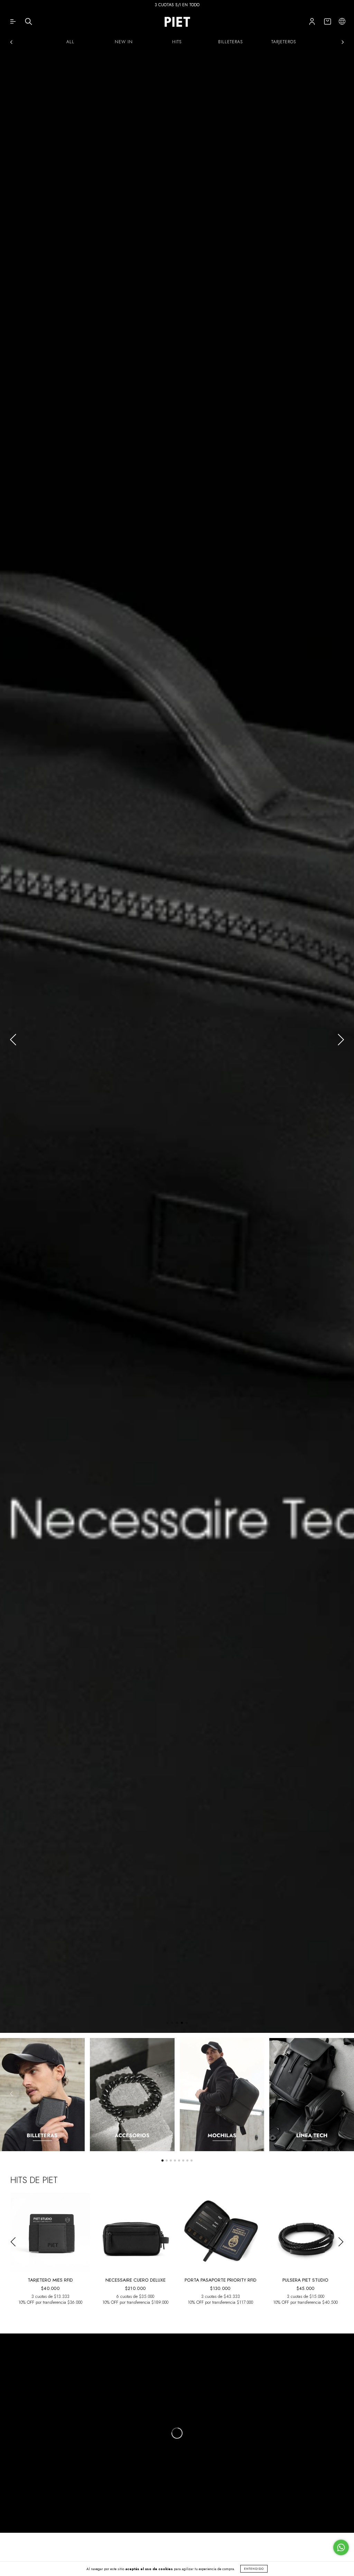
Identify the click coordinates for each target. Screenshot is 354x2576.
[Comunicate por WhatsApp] (341, 2547)
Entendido (254, 2569)
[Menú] (13, 23)
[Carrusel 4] (177, 1041)
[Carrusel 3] (222, 2094)
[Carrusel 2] (132, 2094)
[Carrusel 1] (42, 2094)
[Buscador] (29, 23)
